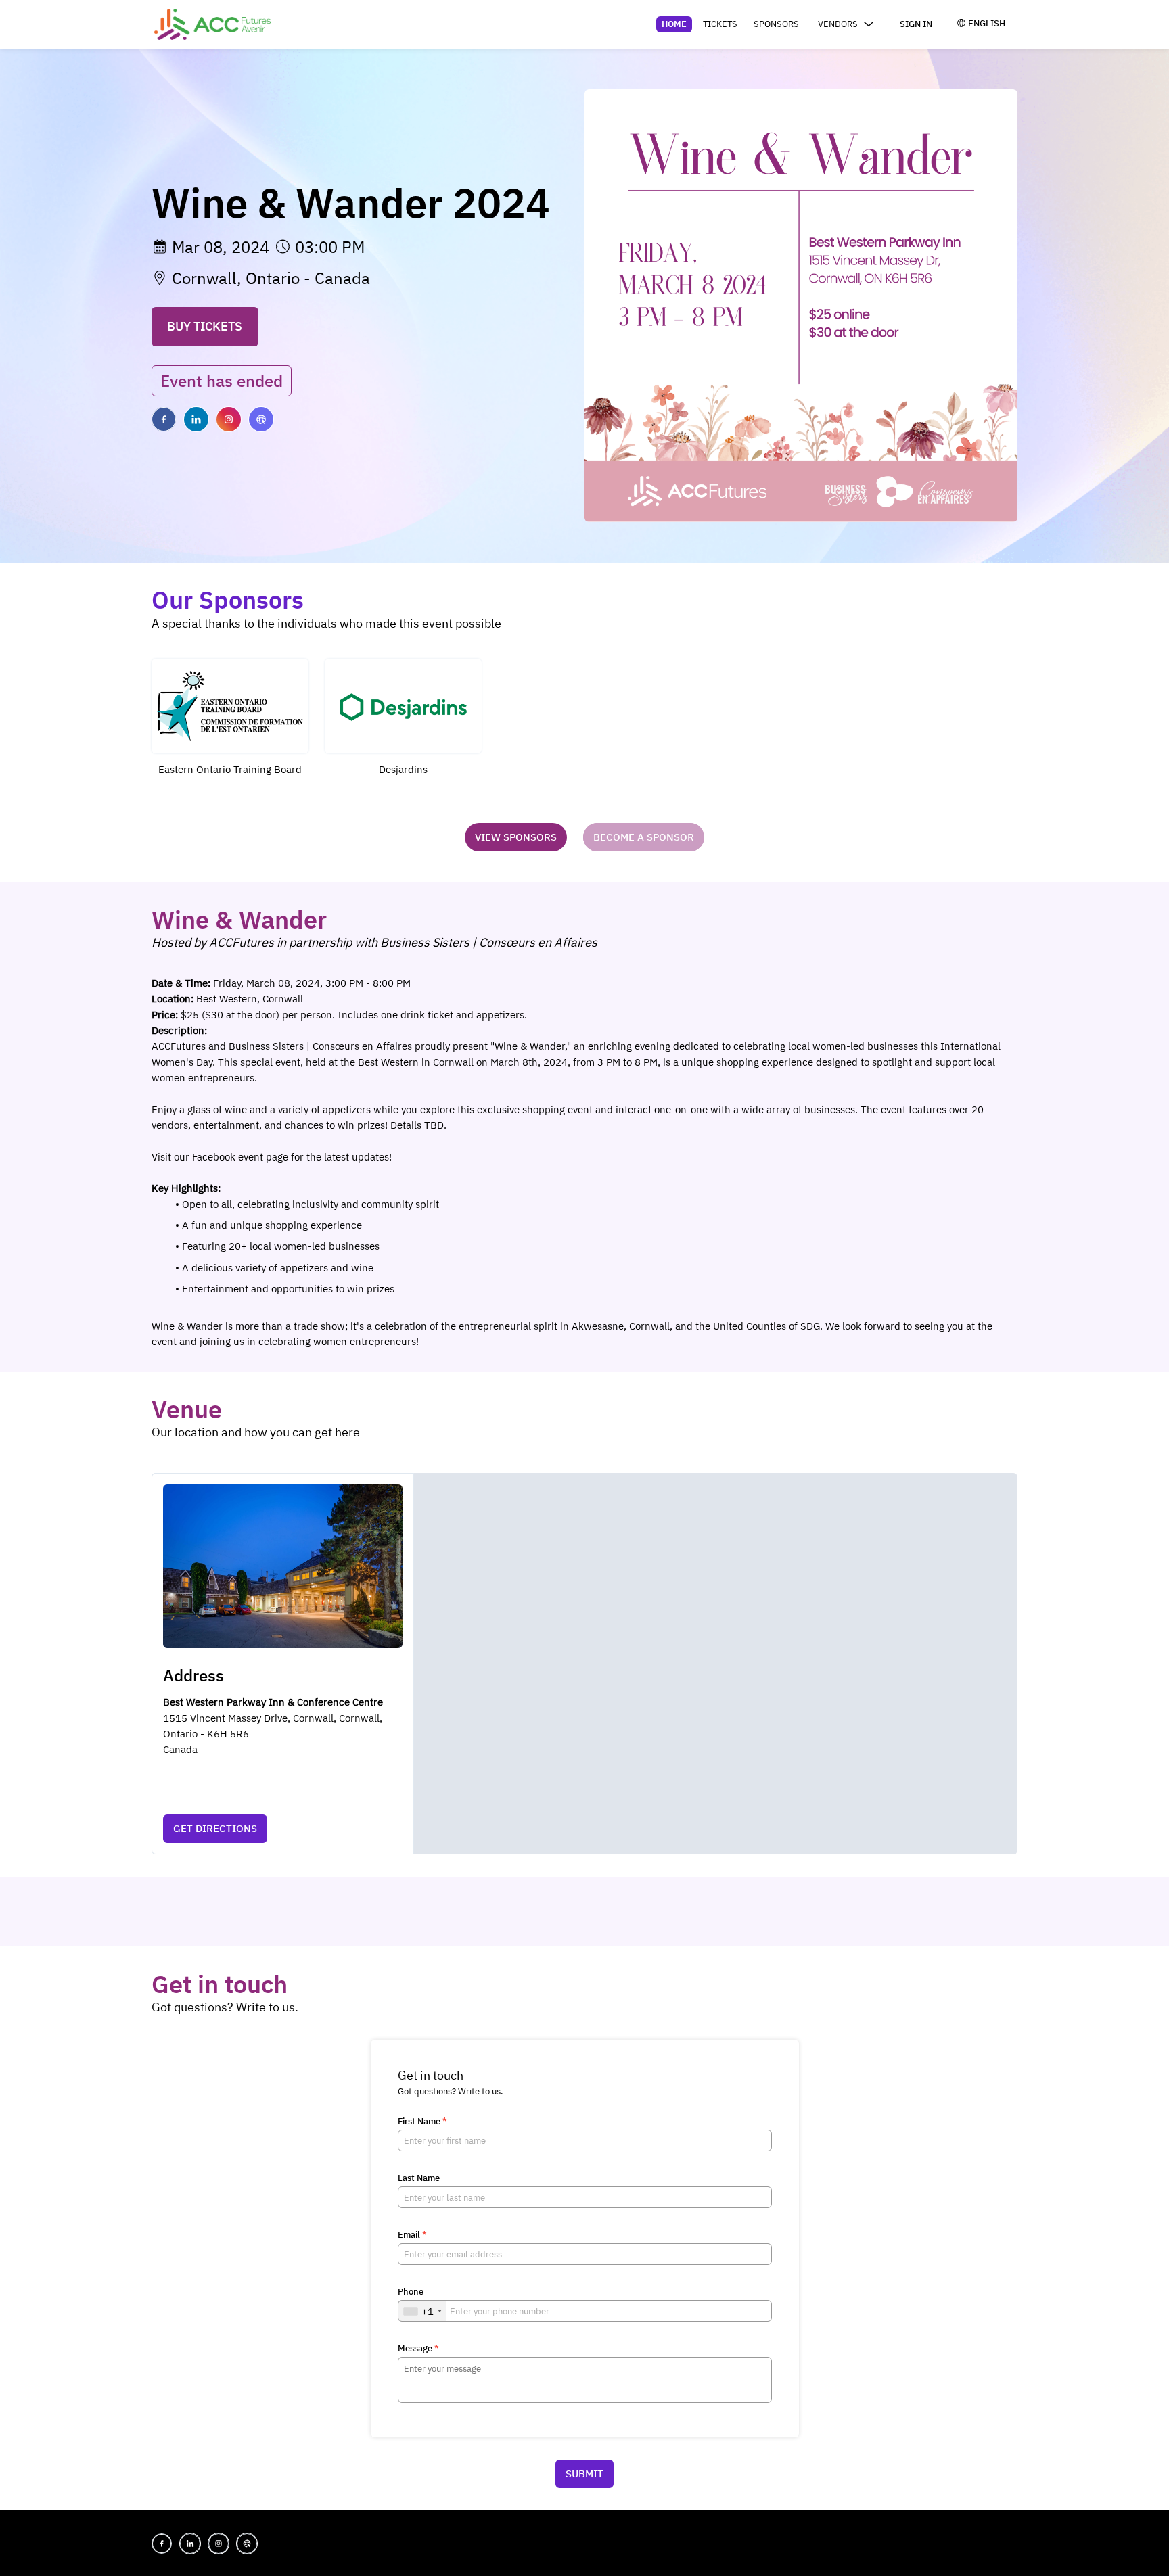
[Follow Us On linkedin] (196, 419)
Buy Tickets (205, 326)
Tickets (720, 24)
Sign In (916, 24)
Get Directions (215, 1828)
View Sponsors (516, 837)
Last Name (419, 2178)
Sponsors (776, 24)
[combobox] (422, 2311)
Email (412, 2235)
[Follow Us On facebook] (164, 419)
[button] (230, 723)
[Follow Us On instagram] (229, 419)
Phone (411, 2292)
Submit (584, 2474)
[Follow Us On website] (261, 419)
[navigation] (769, 24)
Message (418, 2349)
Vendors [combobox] (838, 24)
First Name (422, 2122)
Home (674, 24)
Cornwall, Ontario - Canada (271, 278)
